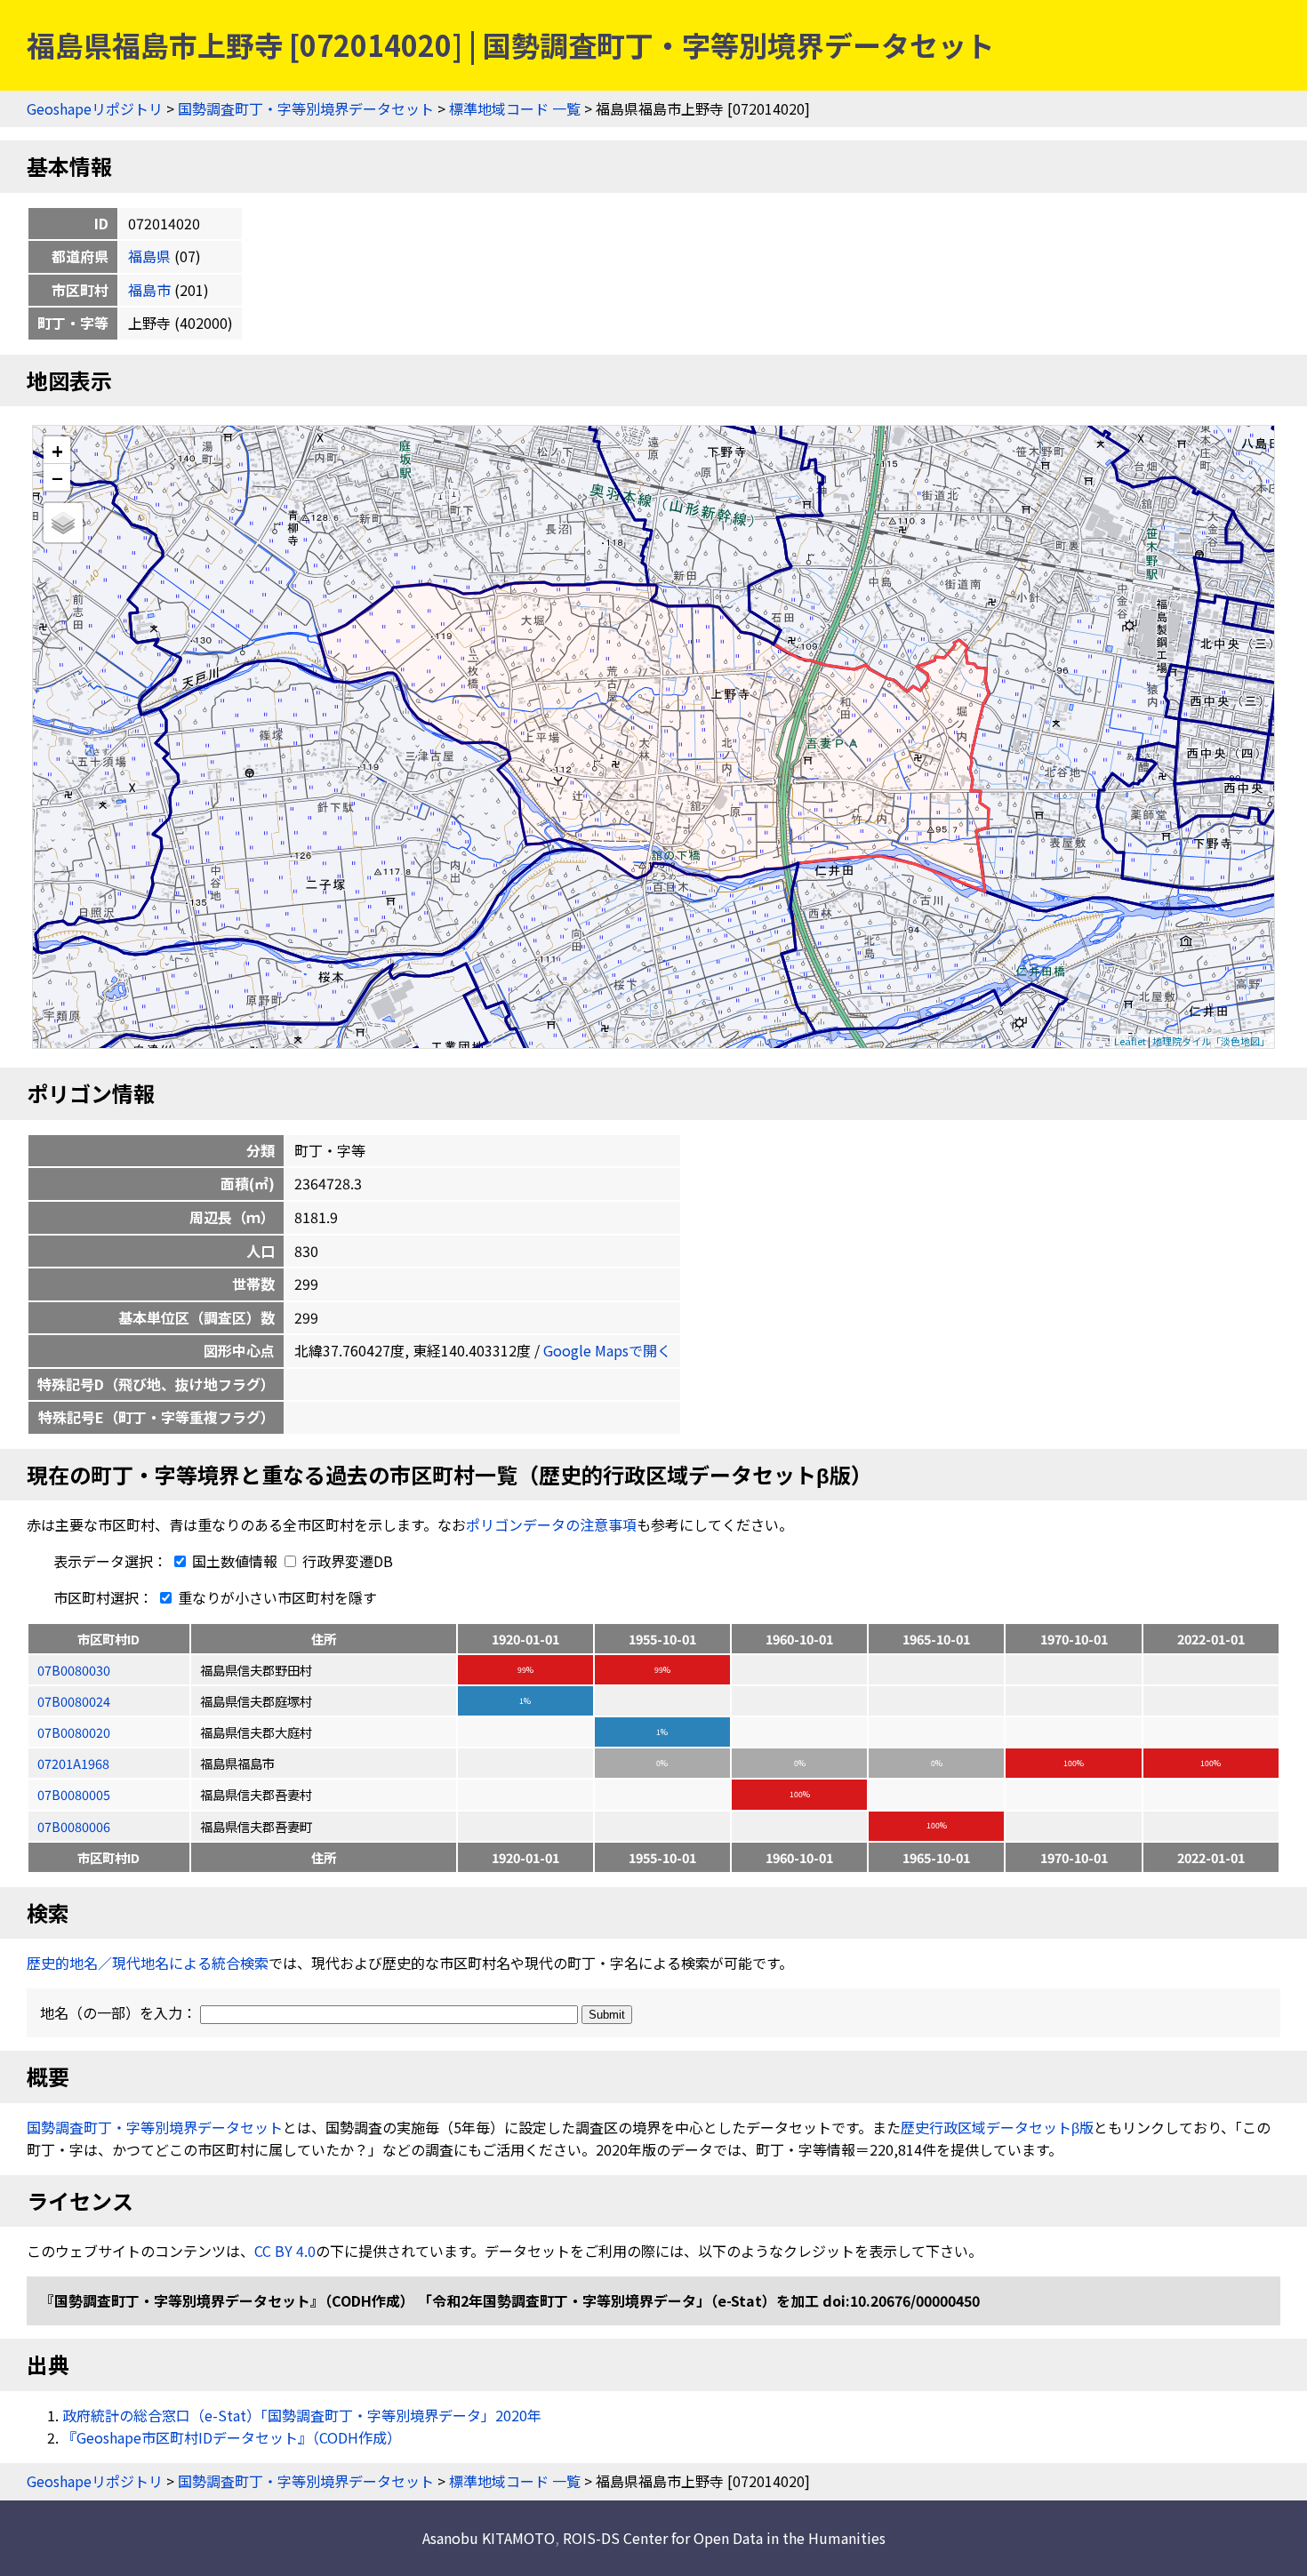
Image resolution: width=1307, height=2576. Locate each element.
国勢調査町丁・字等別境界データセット (306, 108)
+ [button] (57, 450)
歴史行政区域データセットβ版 (997, 2127)
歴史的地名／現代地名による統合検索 (148, 1963)
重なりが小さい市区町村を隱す (276, 1597)
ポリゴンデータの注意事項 (551, 1524)
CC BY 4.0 (285, 2251)
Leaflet (1130, 1041)
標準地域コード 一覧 (515, 108)
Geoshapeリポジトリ (95, 108)
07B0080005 (74, 1794)
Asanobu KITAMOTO (489, 2538)
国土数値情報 (235, 1561)
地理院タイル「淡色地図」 (1211, 1041)
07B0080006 (74, 1826)
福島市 (149, 290)
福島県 (149, 256)
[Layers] (63, 523)
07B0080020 (74, 1732)
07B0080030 (74, 1670)
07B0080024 (74, 1701)
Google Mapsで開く (607, 1350)
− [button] (57, 477)
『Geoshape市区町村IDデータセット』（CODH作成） (232, 2437)
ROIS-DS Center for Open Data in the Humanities (724, 2538)
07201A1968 (73, 1763)
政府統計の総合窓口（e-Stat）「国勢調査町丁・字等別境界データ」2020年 (302, 2415)
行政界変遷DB (346, 1561)
